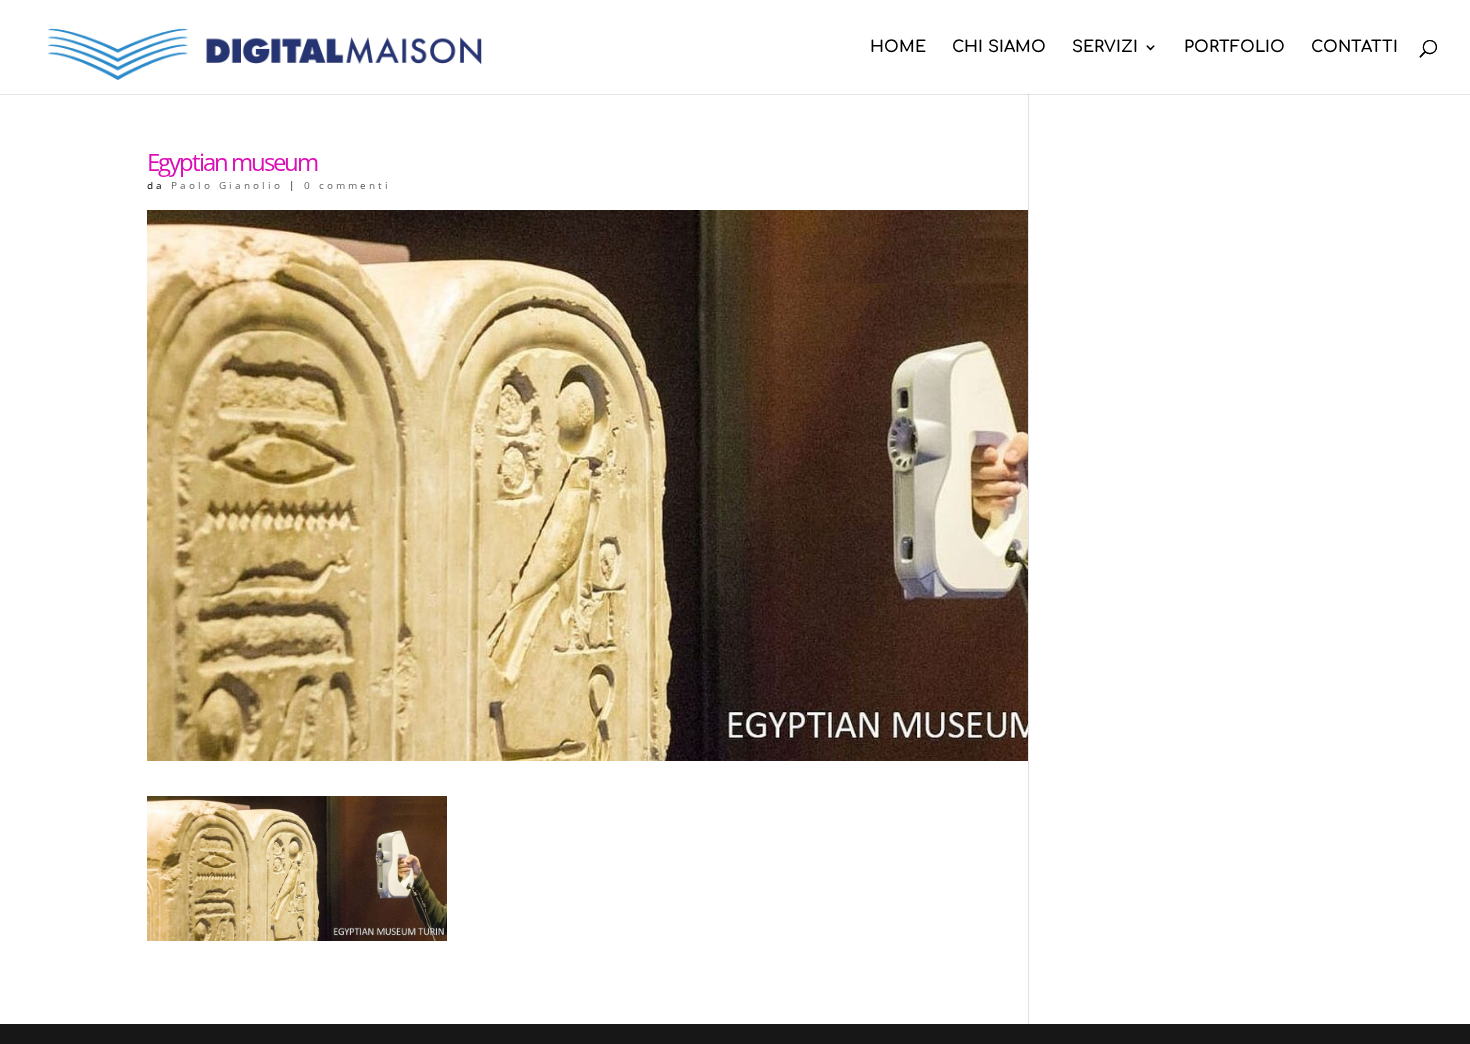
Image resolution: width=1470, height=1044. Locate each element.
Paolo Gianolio (227, 185)
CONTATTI (1354, 48)
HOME (898, 48)
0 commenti (347, 185)
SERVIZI (1105, 48)
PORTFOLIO (1234, 48)
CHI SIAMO (999, 48)
